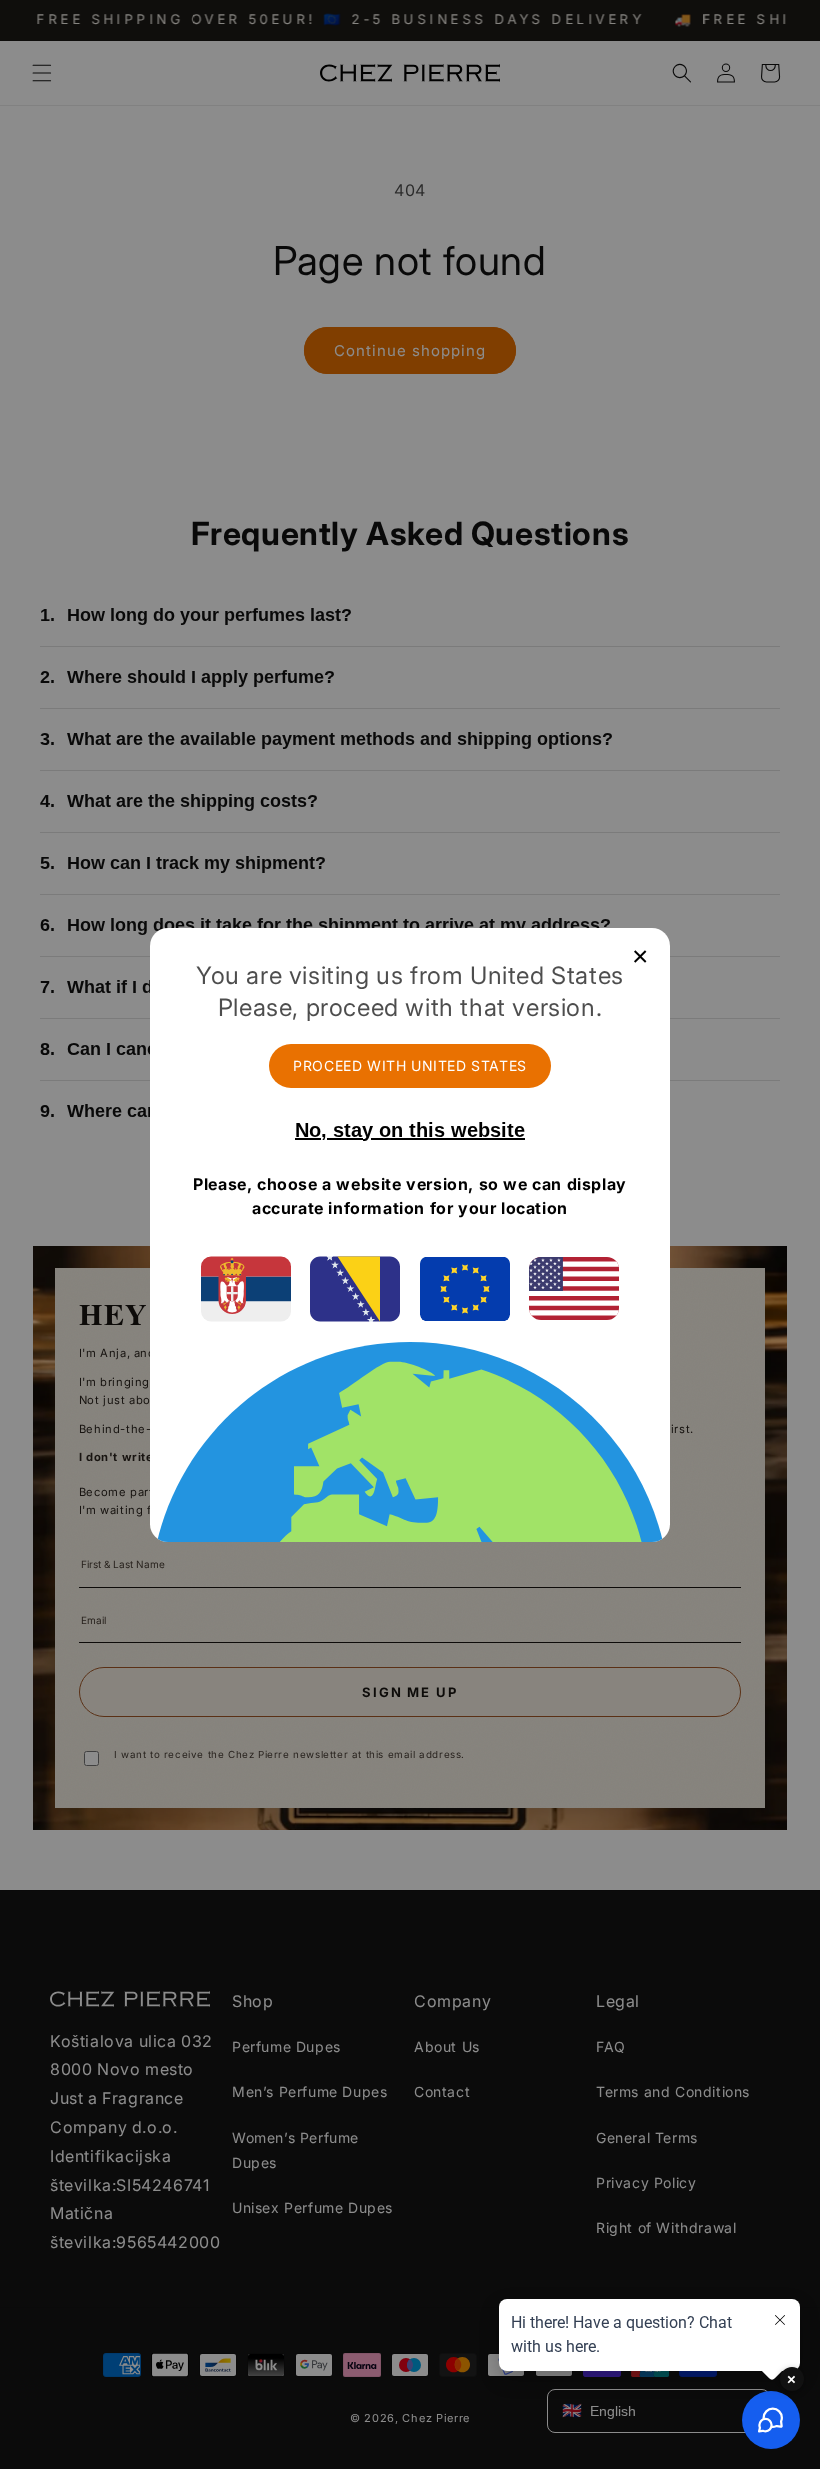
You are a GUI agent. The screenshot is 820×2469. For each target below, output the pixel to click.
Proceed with (410, 1065)
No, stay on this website (410, 1130)
